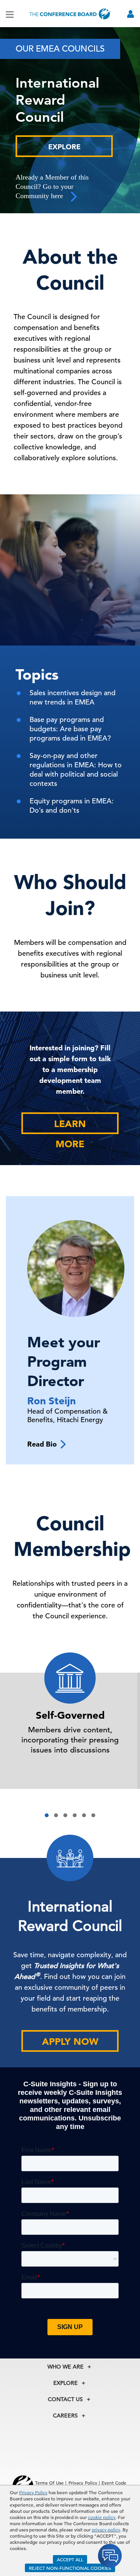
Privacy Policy (33, 2492)
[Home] (70, 14)
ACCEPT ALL (70, 2559)
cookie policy (102, 2517)
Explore (64, 147)
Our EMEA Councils (60, 49)
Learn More (70, 1126)
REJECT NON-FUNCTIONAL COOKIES (70, 2568)
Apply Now (70, 2042)
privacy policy (106, 2529)
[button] (47, 1815)
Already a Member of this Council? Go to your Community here (52, 186)
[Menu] (10, 14)
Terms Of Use (49, 2483)
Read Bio (44, 1444)
